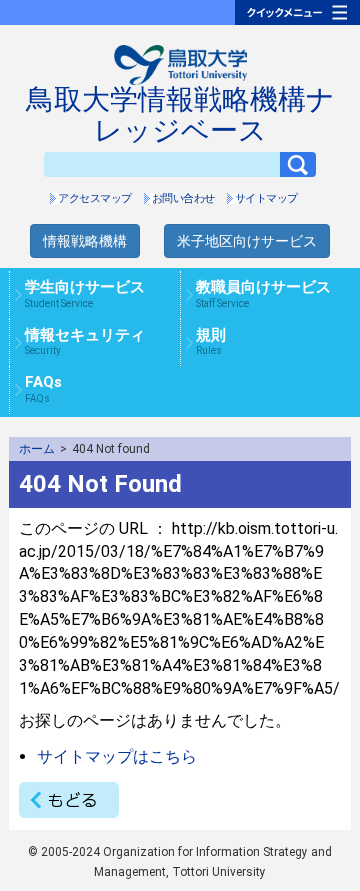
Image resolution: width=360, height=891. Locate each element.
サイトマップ (266, 198)
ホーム (37, 449)
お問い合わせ (183, 198)
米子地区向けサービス (247, 241)
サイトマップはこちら (117, 756)
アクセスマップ (95, 198)
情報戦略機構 (85, 241)
